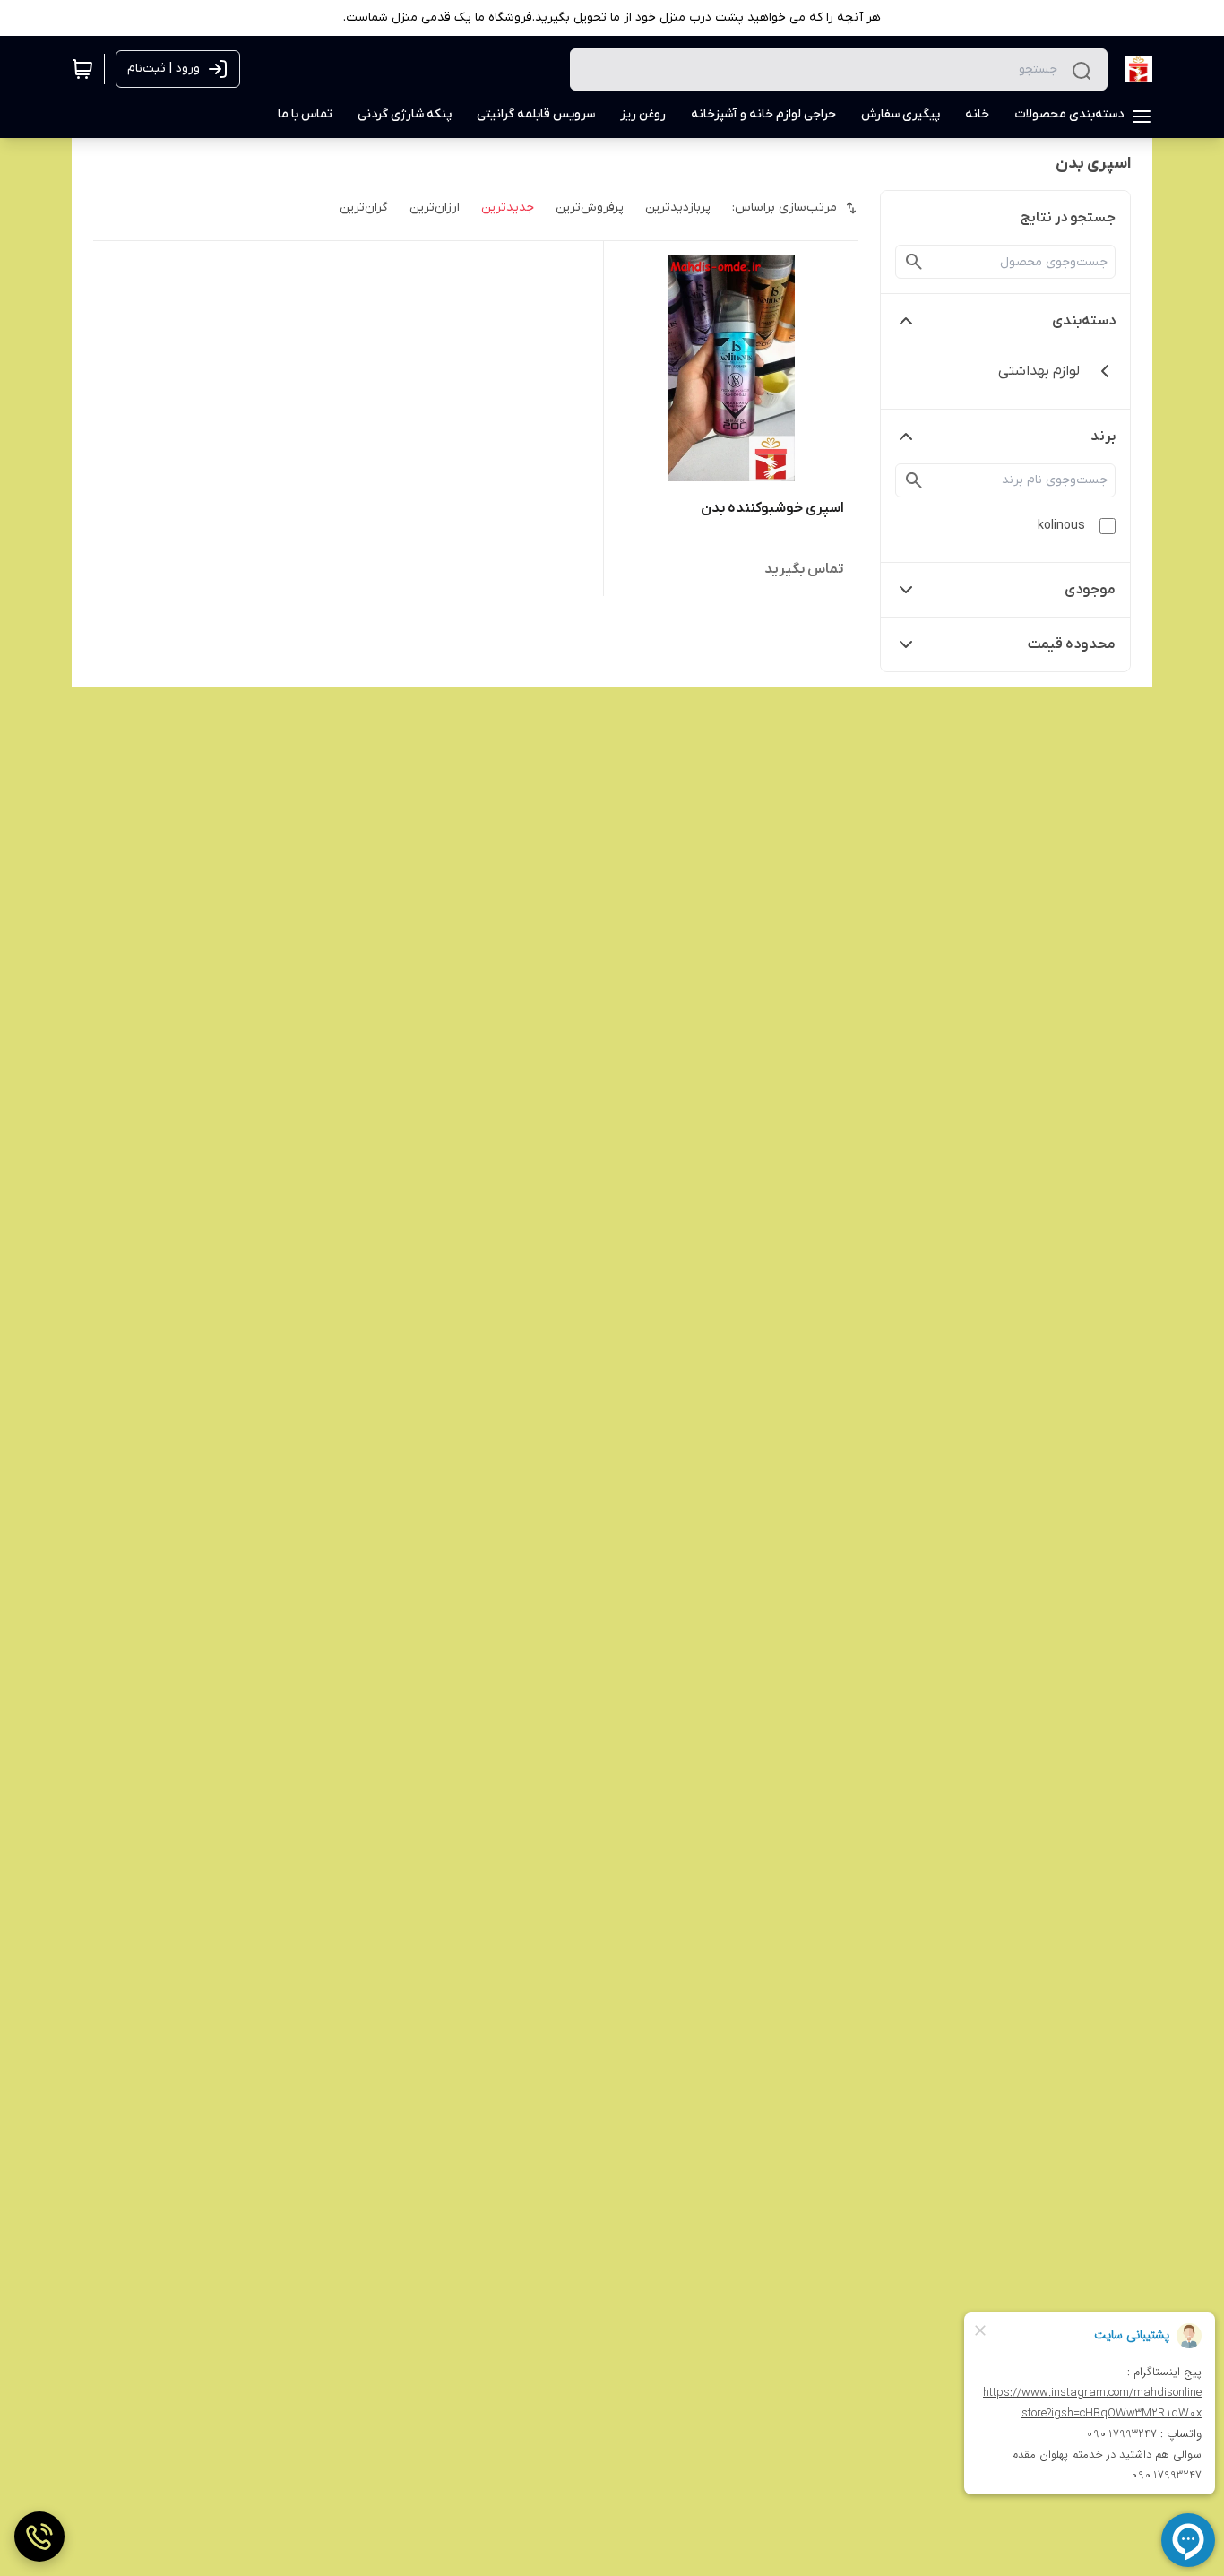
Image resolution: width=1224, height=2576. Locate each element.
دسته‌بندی (1084, 321)
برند (1103, 437)
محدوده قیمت (1072, 644)
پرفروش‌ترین (590, 207)
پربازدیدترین (678, 207)
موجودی (1090, 590)
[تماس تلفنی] (39, 2537)
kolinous (1061, 526)
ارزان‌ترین (435, 207)
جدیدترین (508, 207)
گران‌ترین (364, 207)
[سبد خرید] (82, 69)
